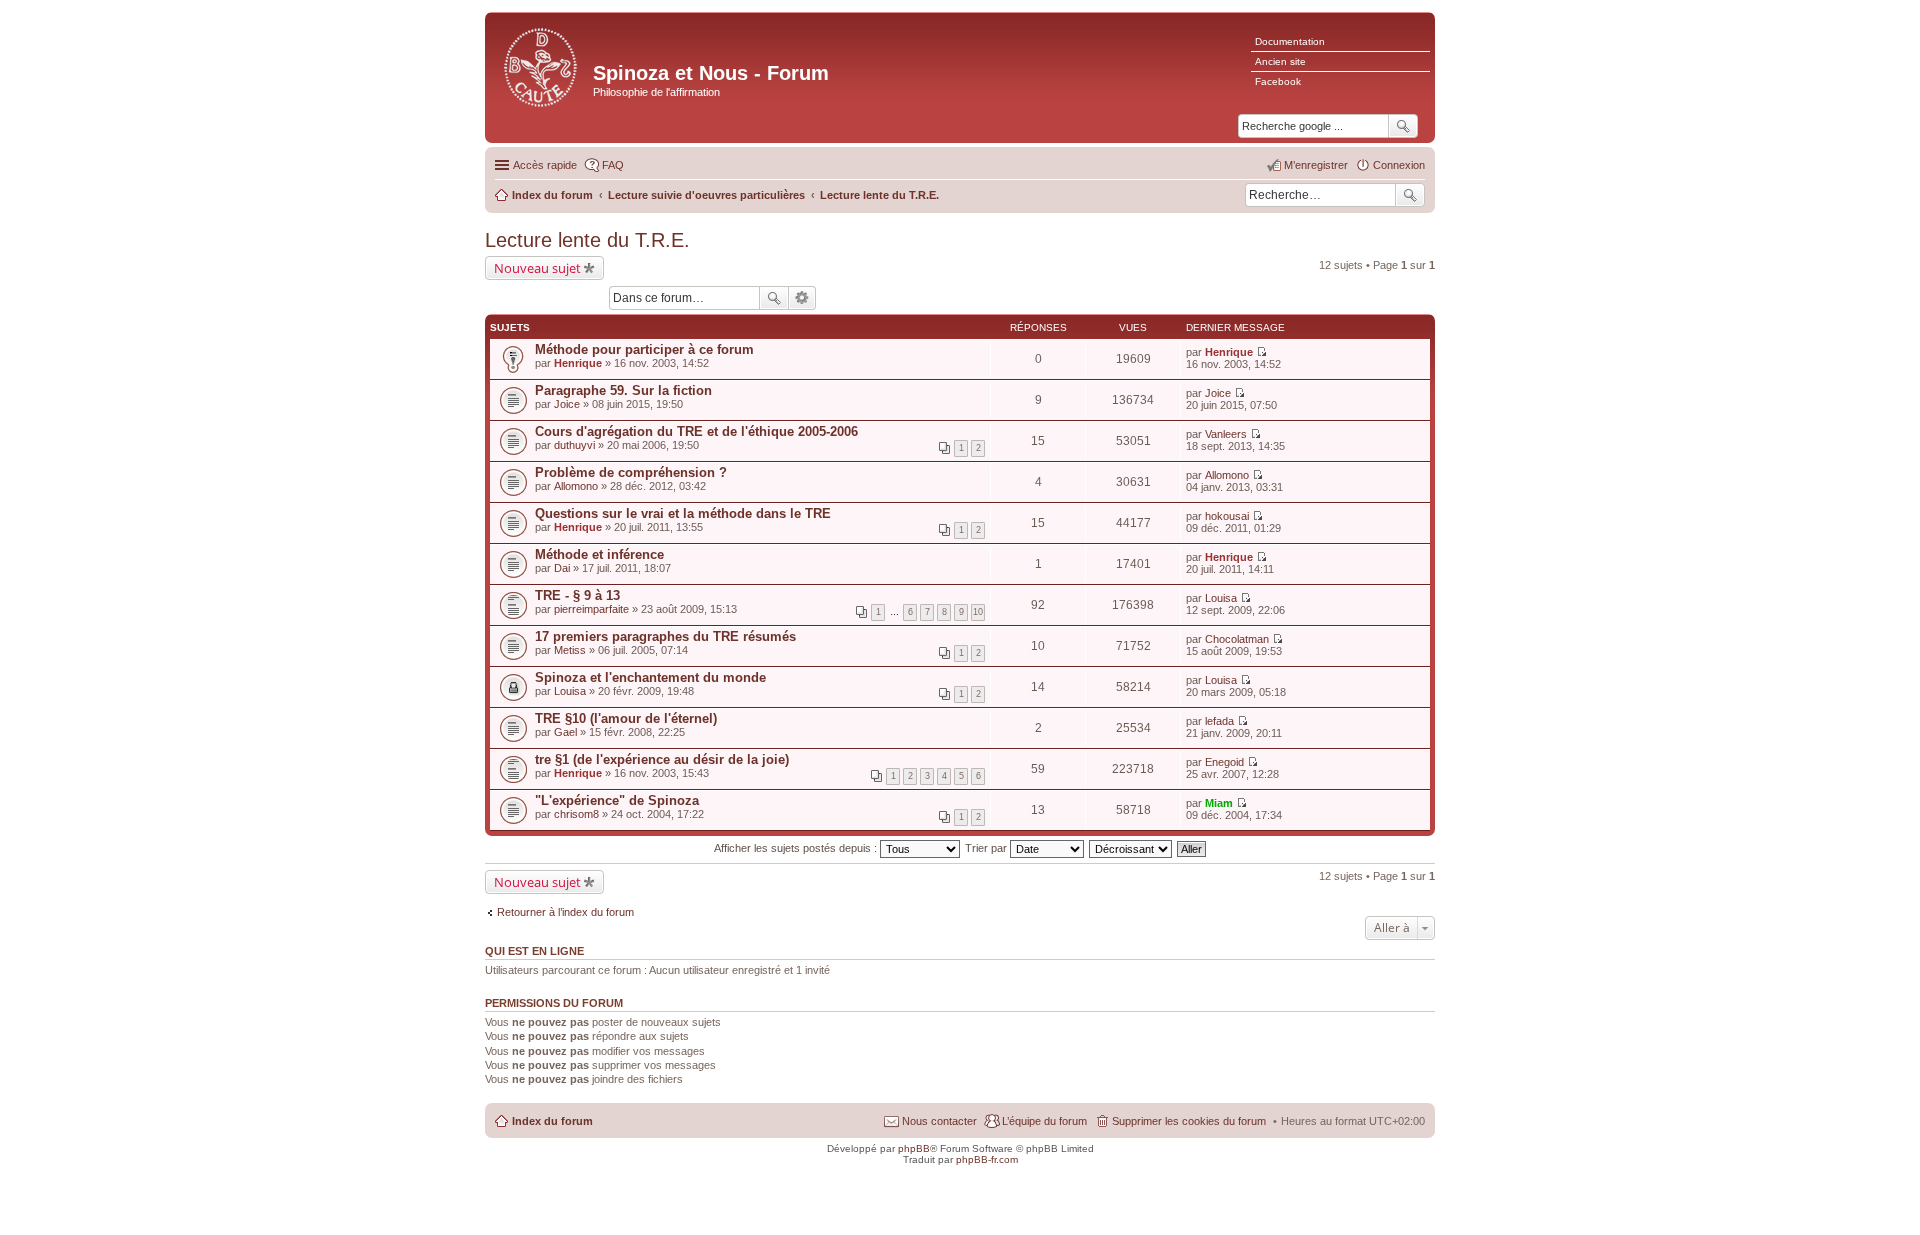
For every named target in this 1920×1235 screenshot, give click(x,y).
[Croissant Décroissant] (1131, 848)
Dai (562, 568)
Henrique (578, 363)
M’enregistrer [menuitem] (1316, 165)
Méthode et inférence (599, 554)
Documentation (1290, 41)
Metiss (570, 650)
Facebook (1278, 81)
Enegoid (1224, 762)
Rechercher (1410, 195)
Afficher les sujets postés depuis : (797, 848)
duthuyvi (574, 445)
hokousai (1227, 516)
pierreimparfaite (591, 609)
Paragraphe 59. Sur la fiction (623, 390)
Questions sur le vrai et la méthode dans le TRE (683, 513)
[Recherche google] (1403, 126)
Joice (567, 404)
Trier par (987, 848)
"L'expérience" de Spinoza (617, 800)
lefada (1219, 721)
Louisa (1221, 598)
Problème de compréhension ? (631, 472)
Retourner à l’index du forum (565, 912)
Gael (565, 732)
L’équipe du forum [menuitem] (1044, 1121)
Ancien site (1280, 61)
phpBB (914, 1148)
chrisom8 (576, 814)
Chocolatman (1237, 639)
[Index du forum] (541, 65)
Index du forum (552, 1121)
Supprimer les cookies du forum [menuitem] (1189, 1121)
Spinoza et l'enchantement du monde (650, 677)
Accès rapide (545, 165)
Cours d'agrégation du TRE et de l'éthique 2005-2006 (696, 431)
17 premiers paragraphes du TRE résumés (665, 636)
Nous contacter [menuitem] (939, 1121)
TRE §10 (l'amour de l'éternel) (626, 718)
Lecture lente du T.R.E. (587, 240)
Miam (1219, 803)
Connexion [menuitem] (1399, 165)
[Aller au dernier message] (1261, 352)
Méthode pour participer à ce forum (644, 349)
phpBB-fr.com (987, 1159)
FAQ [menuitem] (613, 165)
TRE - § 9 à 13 (577, 595)
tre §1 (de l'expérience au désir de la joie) (662, 759)
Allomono (576, 486)
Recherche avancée (802, 298)
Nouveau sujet (537, 268)
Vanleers (1226, 434)
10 (978, 612)
